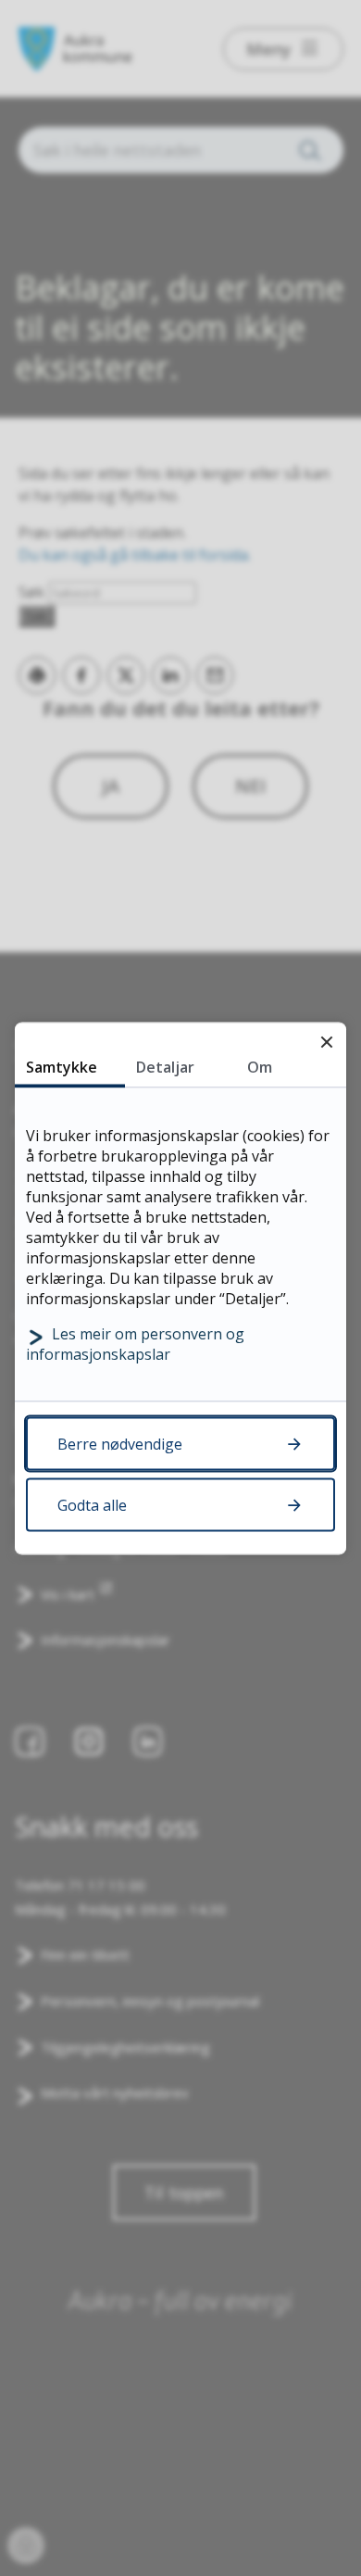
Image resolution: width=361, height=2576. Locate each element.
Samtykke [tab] (62, 1066)
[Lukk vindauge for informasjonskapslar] (326, 1042)
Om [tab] (260, 1066)
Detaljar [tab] (165, 1066)
